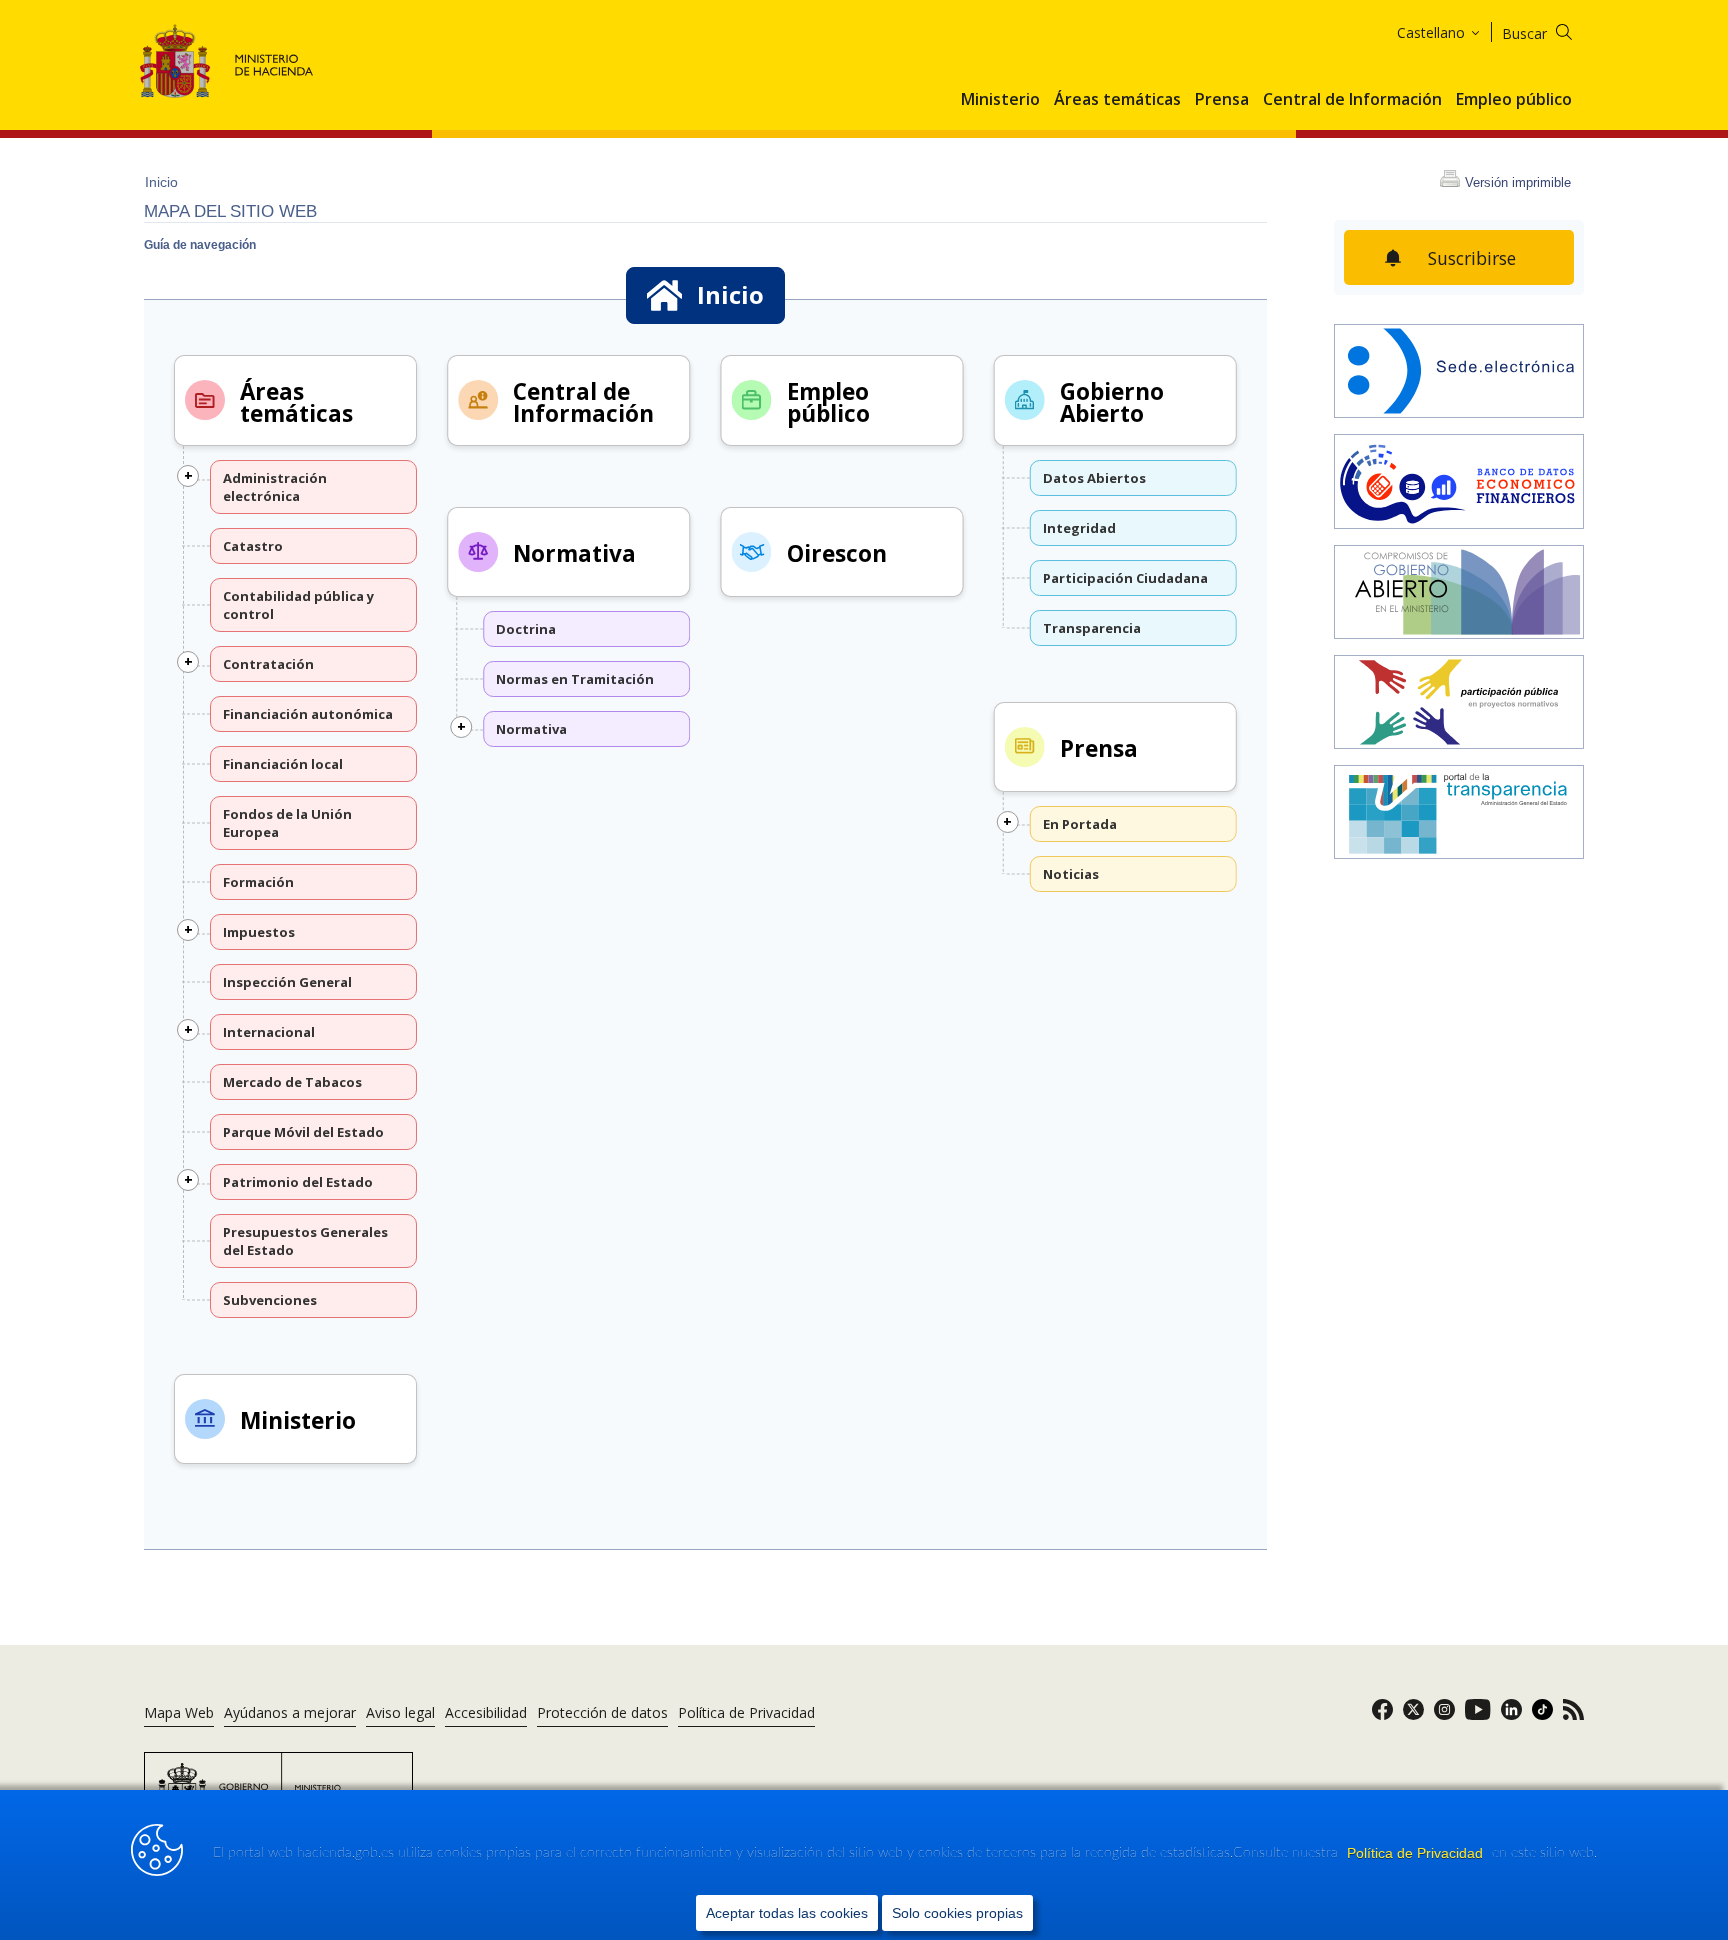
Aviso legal (400, 1712)
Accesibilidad (486, 1712)
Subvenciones (270, 1300)
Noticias (1071, 874)
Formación (258, 882)
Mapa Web (179, 1712)
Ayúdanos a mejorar (290, 1712)
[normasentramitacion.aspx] (1459, 704)
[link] (1382, 1715)
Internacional (269, 1032)
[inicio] (1459, 483)
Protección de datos (602, 1712)
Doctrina (526, 629)
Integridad (1079, 528)
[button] (188, 476)
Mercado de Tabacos (292, 1082)
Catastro (253, 546)
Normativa (574, 554)
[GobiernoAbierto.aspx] (1459, 594)
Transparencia (1092, 628)
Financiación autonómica (308, 714)
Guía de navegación (200, 245)
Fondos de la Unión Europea (287, 823)
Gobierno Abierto (1112, 403)
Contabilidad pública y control (298, 605)
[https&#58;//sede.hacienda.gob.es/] (1459, 373)
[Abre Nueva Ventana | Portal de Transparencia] (1459, 814)
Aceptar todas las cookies (787, 1913)
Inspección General (287, 982)
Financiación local (283, 764)
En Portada (1080, 824)
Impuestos (259, 932)
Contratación (268, 664)
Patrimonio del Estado (298, 1182)
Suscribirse (1472, 258)
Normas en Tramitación (575, 679)
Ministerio (1000, 100)
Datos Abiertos (1094, 478)
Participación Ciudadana (1125, 578)
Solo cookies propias (957, 1913)
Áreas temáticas (1117, 100)
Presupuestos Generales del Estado (305, 1241)
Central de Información (1352, 100)
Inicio (161, 182)
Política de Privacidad (1417, 1853)
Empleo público (1514, 100)
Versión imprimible (1518, 182)
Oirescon (837, 554)
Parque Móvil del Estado (303, 1132)
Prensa (1222, 100)
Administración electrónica (275, 487)
